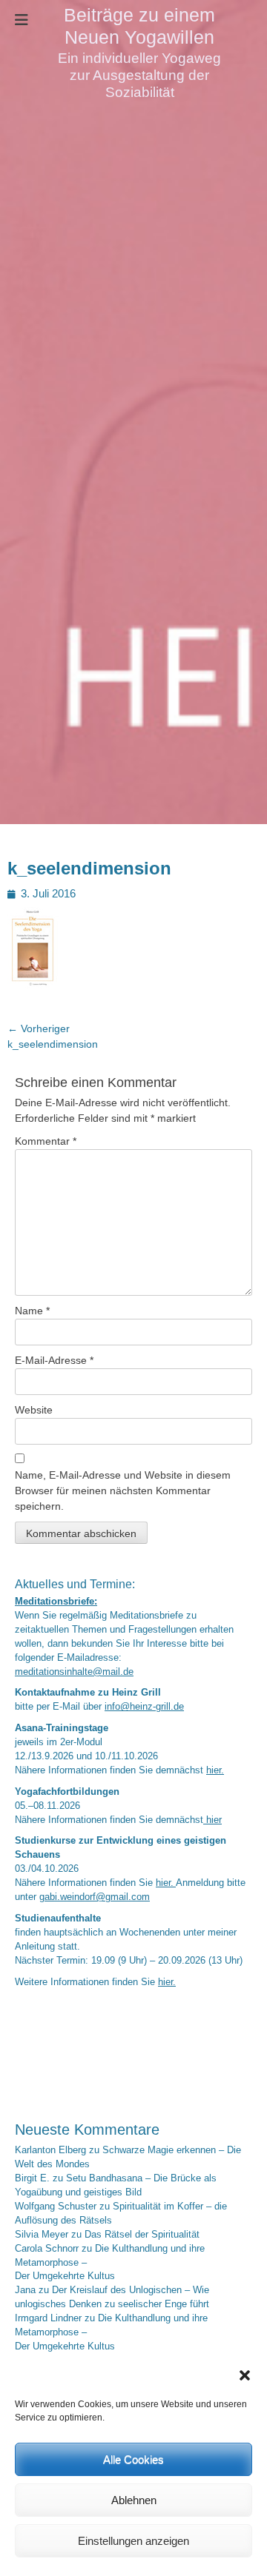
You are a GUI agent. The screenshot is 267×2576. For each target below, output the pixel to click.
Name (32, 1311)
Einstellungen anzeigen (133, 2541)
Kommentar (46, 1141)
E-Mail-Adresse (54, 1360)
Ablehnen (134, 2500)
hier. (215, 1770)
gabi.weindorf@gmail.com (95, 1897)
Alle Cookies (133, 2459)
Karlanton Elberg (50, 2150)
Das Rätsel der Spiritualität (142, 2235)
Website (34, 1410)
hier (212, 1820)
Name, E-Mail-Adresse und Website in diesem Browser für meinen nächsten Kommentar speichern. (123, 1491)
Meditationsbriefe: (56, 1602)
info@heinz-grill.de (144, 1707)
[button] (245, 2375)
